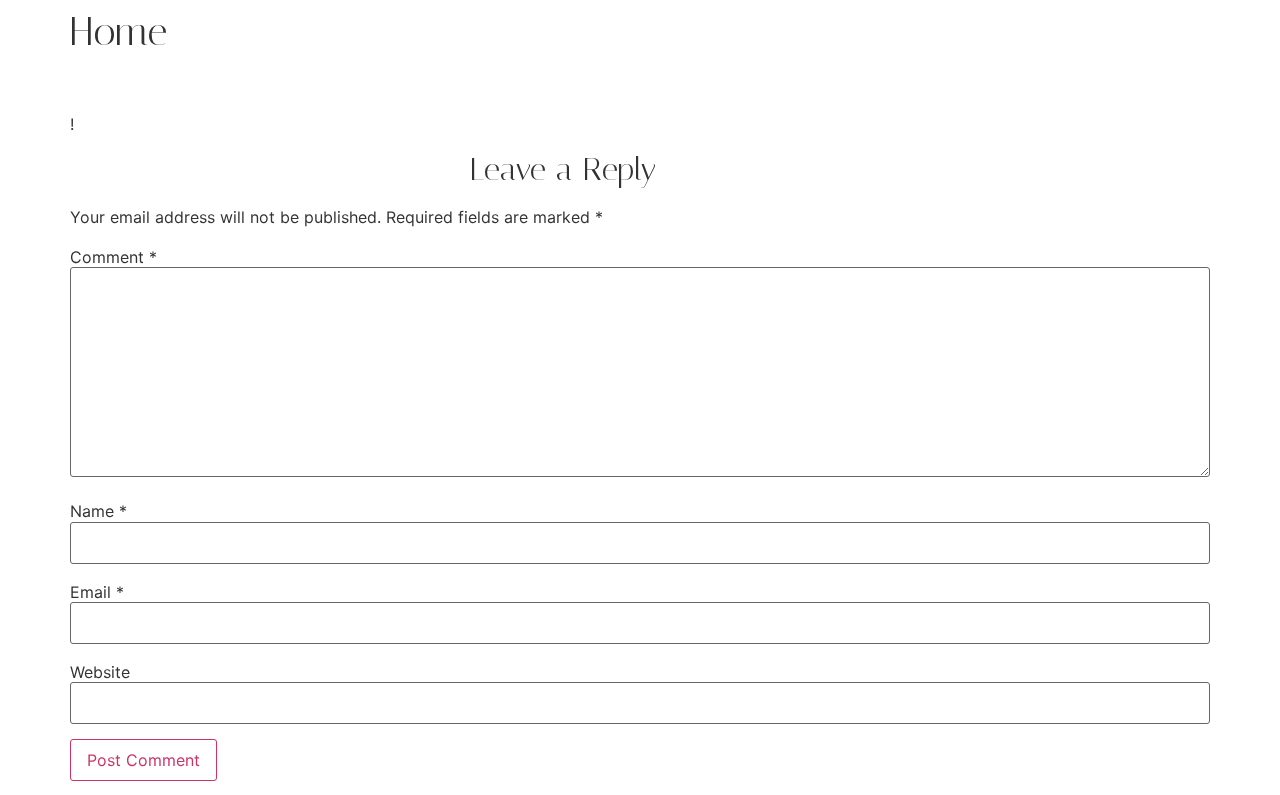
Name (98, 511)
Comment (113, 257)
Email (97, 592)
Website (100, 672)
